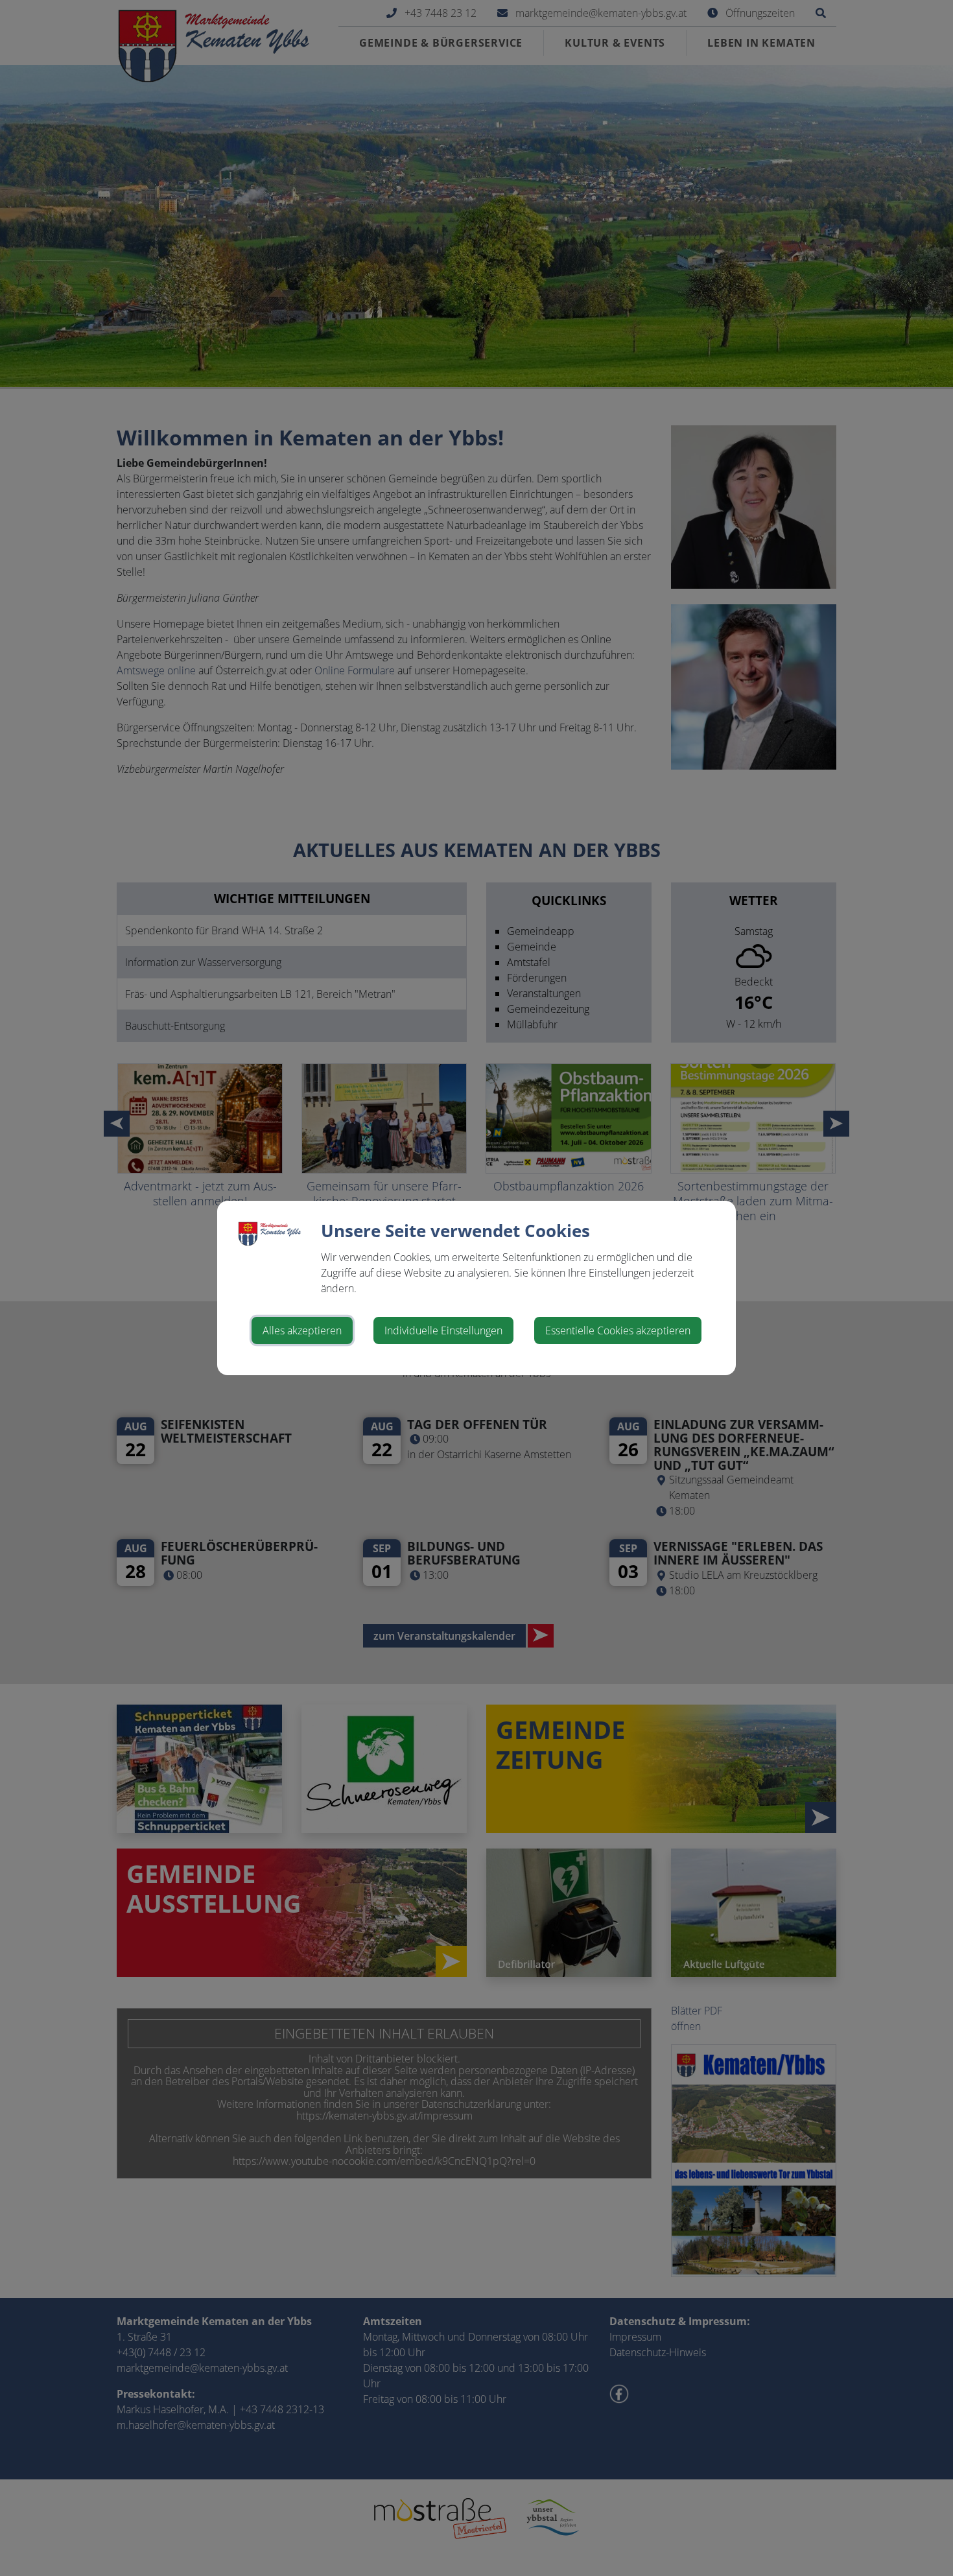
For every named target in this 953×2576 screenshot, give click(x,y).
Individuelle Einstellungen (443, 1330)
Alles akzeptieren (302, 1330)
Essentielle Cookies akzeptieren (618, 1330)
